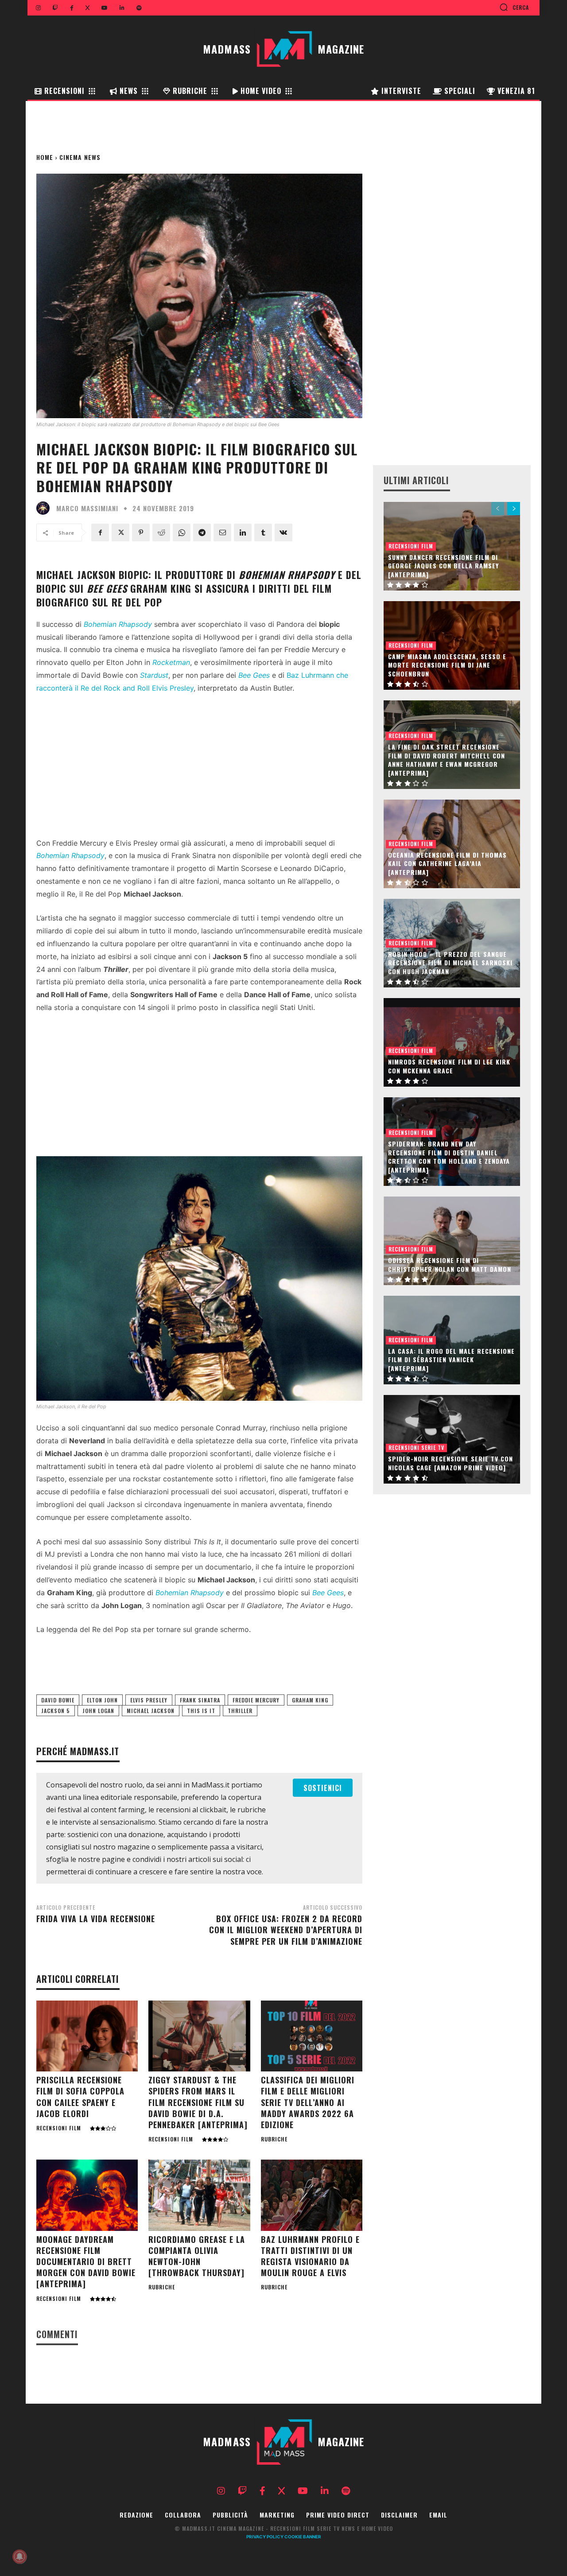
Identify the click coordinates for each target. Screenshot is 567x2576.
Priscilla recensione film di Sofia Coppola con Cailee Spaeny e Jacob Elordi (80, 2097)
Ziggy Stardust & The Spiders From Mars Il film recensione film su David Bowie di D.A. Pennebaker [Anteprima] (198, 2102)
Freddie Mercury (256, 1700)
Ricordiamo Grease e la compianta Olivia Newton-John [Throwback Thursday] (197, 2256)
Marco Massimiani (87, 508)
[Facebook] (100, 532)
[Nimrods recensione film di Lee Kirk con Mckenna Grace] (452, 1042)
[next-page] (514, 509)
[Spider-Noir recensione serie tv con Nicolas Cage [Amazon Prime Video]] (452, 1439)
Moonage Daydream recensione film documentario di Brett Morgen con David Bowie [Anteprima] (86, 2262)
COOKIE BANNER (303, 2537)
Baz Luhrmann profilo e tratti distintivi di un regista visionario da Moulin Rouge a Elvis (310, 2256)
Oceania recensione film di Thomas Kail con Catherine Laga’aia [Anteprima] (447, 863)
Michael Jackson (151, 1711)
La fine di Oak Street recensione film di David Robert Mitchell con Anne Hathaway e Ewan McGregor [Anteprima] (447, 760)
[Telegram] (202, 532)
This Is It (201, 1711)
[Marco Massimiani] (45, 508)
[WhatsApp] (182, 532)
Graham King (310, 1700)
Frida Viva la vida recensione (96, 1919)
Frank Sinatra (200, 1700)
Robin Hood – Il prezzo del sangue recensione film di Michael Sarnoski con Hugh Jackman (450, 963)
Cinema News (80, 157)
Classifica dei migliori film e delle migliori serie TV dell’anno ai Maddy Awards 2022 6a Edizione (308, 2102)
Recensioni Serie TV (416, 1447)
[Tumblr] (263, 532)
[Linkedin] (243, 532)
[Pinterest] (141, 532)
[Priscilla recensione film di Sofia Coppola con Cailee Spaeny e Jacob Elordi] (87, 2036)
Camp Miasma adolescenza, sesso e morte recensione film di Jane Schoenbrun (447, 665)
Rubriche (274, 2139)
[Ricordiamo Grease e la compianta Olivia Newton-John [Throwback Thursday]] (199, 2195)
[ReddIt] (161, 532)
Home (45, 157)
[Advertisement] (199, 768)
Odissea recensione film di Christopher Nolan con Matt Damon (450, 1265)
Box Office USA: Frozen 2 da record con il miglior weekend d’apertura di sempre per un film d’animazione (286, 1930)
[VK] (283, 532)
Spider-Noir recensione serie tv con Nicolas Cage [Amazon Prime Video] (450, 1463)
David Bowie (58, 1700)
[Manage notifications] (19, 2557)
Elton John (102, 1700)
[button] (514, 7)
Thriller (240, 1711)
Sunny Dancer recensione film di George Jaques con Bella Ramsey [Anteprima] (443, 566)
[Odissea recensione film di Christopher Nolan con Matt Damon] (452, 1241)
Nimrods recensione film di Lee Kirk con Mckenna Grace (449, 1066)
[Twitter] (120, 532)
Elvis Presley (149, 1700)
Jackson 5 (56, 1711)
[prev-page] (498, 509)
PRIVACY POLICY (265, 2537)
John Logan (98, 1711)
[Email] (222, 532)
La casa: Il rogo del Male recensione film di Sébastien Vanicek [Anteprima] (451, 1360)
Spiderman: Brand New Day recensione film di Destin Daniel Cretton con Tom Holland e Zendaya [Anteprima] (449, 1157)
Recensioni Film (59, 2128)
